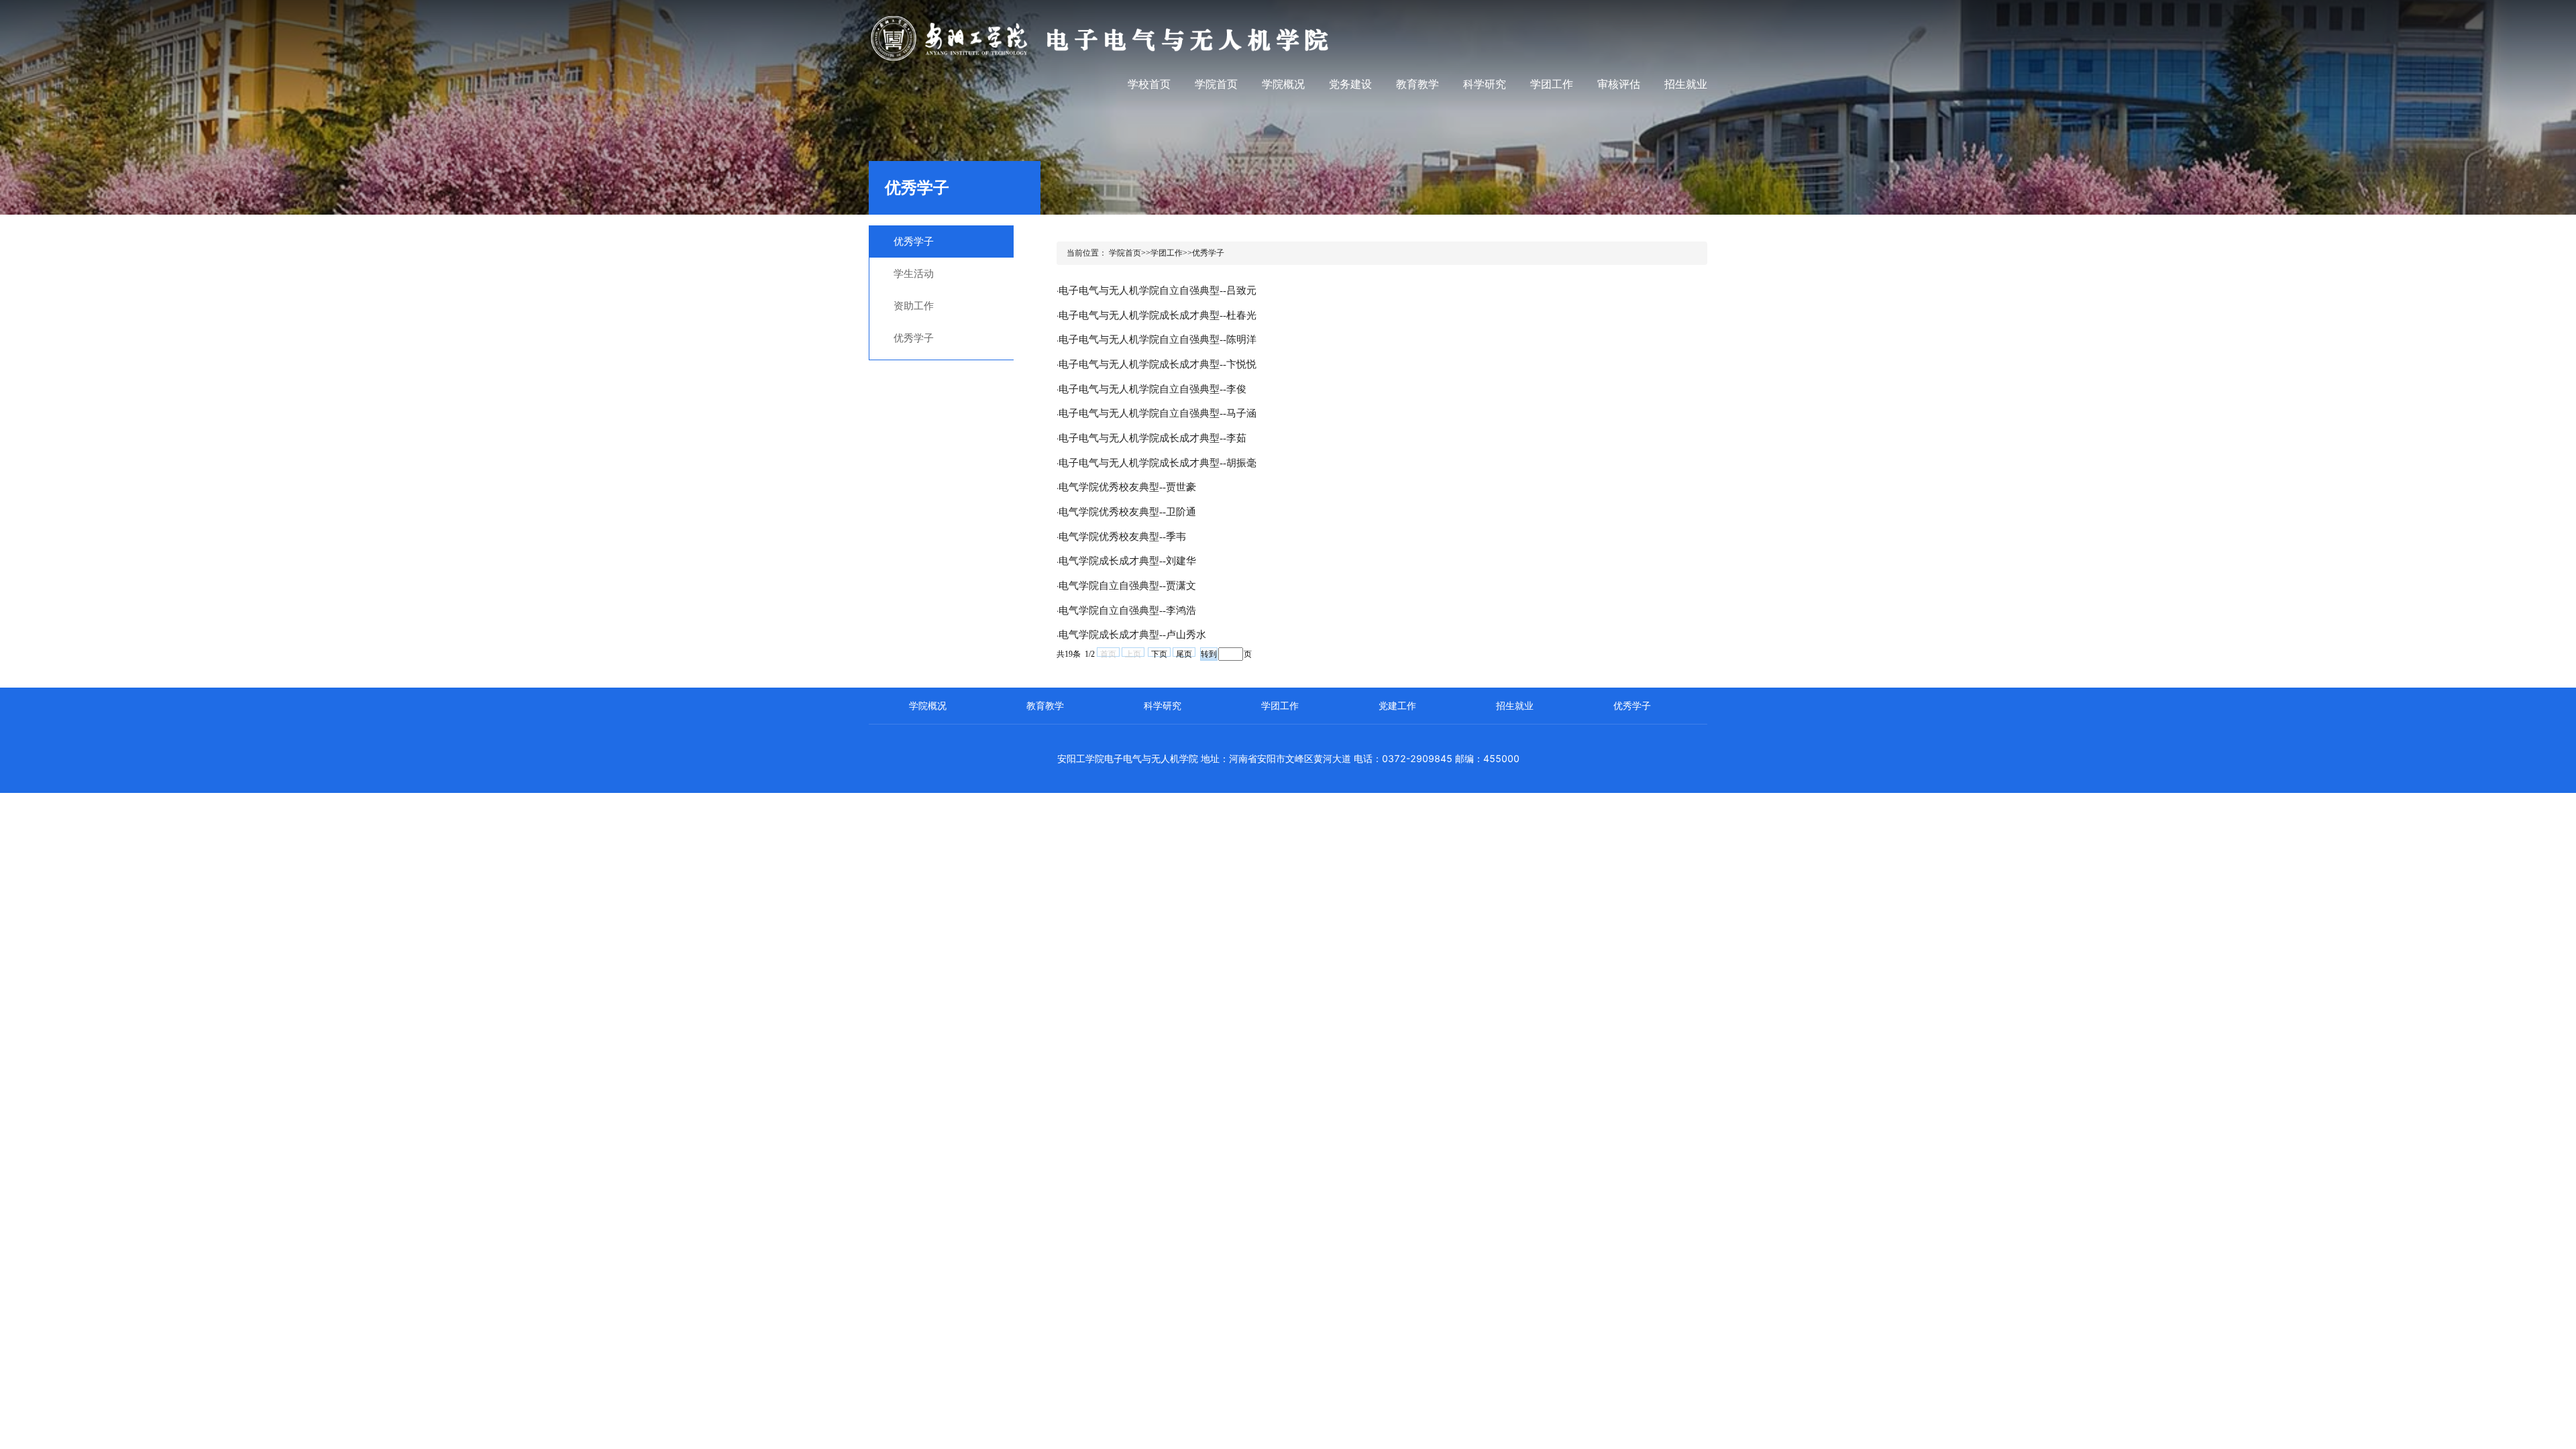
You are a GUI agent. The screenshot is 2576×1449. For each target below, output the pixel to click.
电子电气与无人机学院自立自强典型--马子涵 (1158, 413)
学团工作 (1552, 84)
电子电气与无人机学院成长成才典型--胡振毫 (1158, 463)
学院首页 (1216, 84)
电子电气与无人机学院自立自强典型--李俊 (1152, 389)
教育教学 (1417, 84)
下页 (1159, 653)
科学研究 (1485, 84)
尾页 (1184, 653)
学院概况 (1283, 84)
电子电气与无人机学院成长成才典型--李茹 (1152, 438)
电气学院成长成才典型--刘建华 (1127, 561)
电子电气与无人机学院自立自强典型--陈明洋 (1158, 339)
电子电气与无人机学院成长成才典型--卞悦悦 (1158, 364)
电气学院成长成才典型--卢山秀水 (1132, 635)
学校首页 (1149, 84)
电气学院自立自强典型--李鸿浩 (1127, 610)
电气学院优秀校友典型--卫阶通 (1127, 512)
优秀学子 (1632, 705)
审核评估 (1619, 84)
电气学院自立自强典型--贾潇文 (1127, 586)
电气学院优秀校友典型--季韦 (1122, 537)
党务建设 (1350, 84)
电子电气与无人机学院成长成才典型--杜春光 (1158, 315)
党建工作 (1397, 705)
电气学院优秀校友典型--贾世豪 (1127, 487)
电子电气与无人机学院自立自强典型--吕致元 (1158, 290)
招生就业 (1686, 84)
